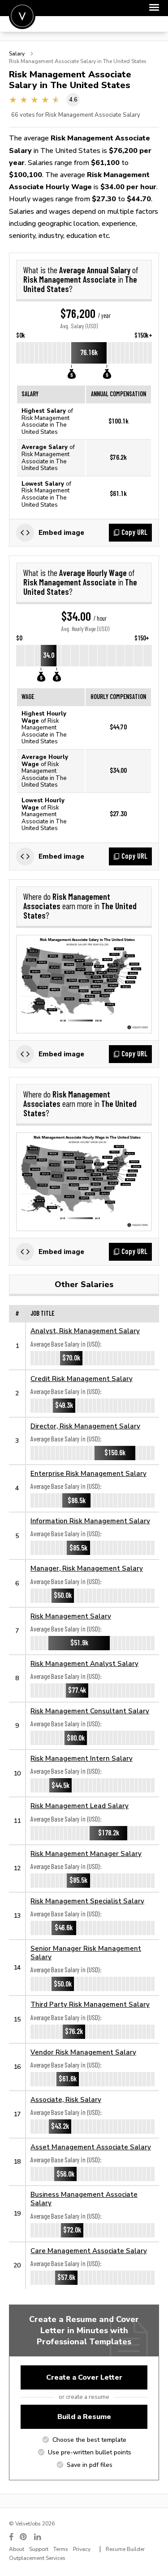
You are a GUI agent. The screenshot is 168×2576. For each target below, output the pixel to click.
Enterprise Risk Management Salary (88, 1473)
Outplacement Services (37, 2558)
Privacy (82, 2549)
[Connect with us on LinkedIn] (38, 2537)
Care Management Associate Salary (89, 2251)
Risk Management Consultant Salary (90, 1711)
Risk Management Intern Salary (82, 1758)
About (17, 2549)
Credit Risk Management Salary (82, 1379)
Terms (61, 2549)
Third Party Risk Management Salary (90, 2004)
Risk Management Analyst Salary (84, 1663)
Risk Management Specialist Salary (87, 1901)
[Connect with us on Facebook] (11, 2537)
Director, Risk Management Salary (85, 1426)
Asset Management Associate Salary (91, 2147)
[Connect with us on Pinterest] (24, 2537)
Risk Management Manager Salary (86, 1854)
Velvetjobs (22, 16)
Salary (17, 54)
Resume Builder (125, 2549)
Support (39, 2549)
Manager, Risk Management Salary (87, 1568)
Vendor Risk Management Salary (83, 2052)
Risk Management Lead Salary (80, 1806)
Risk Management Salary (71, 1616)
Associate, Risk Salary (66, 2099)
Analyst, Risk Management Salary (85, 1331)
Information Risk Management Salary (90, 1521)
